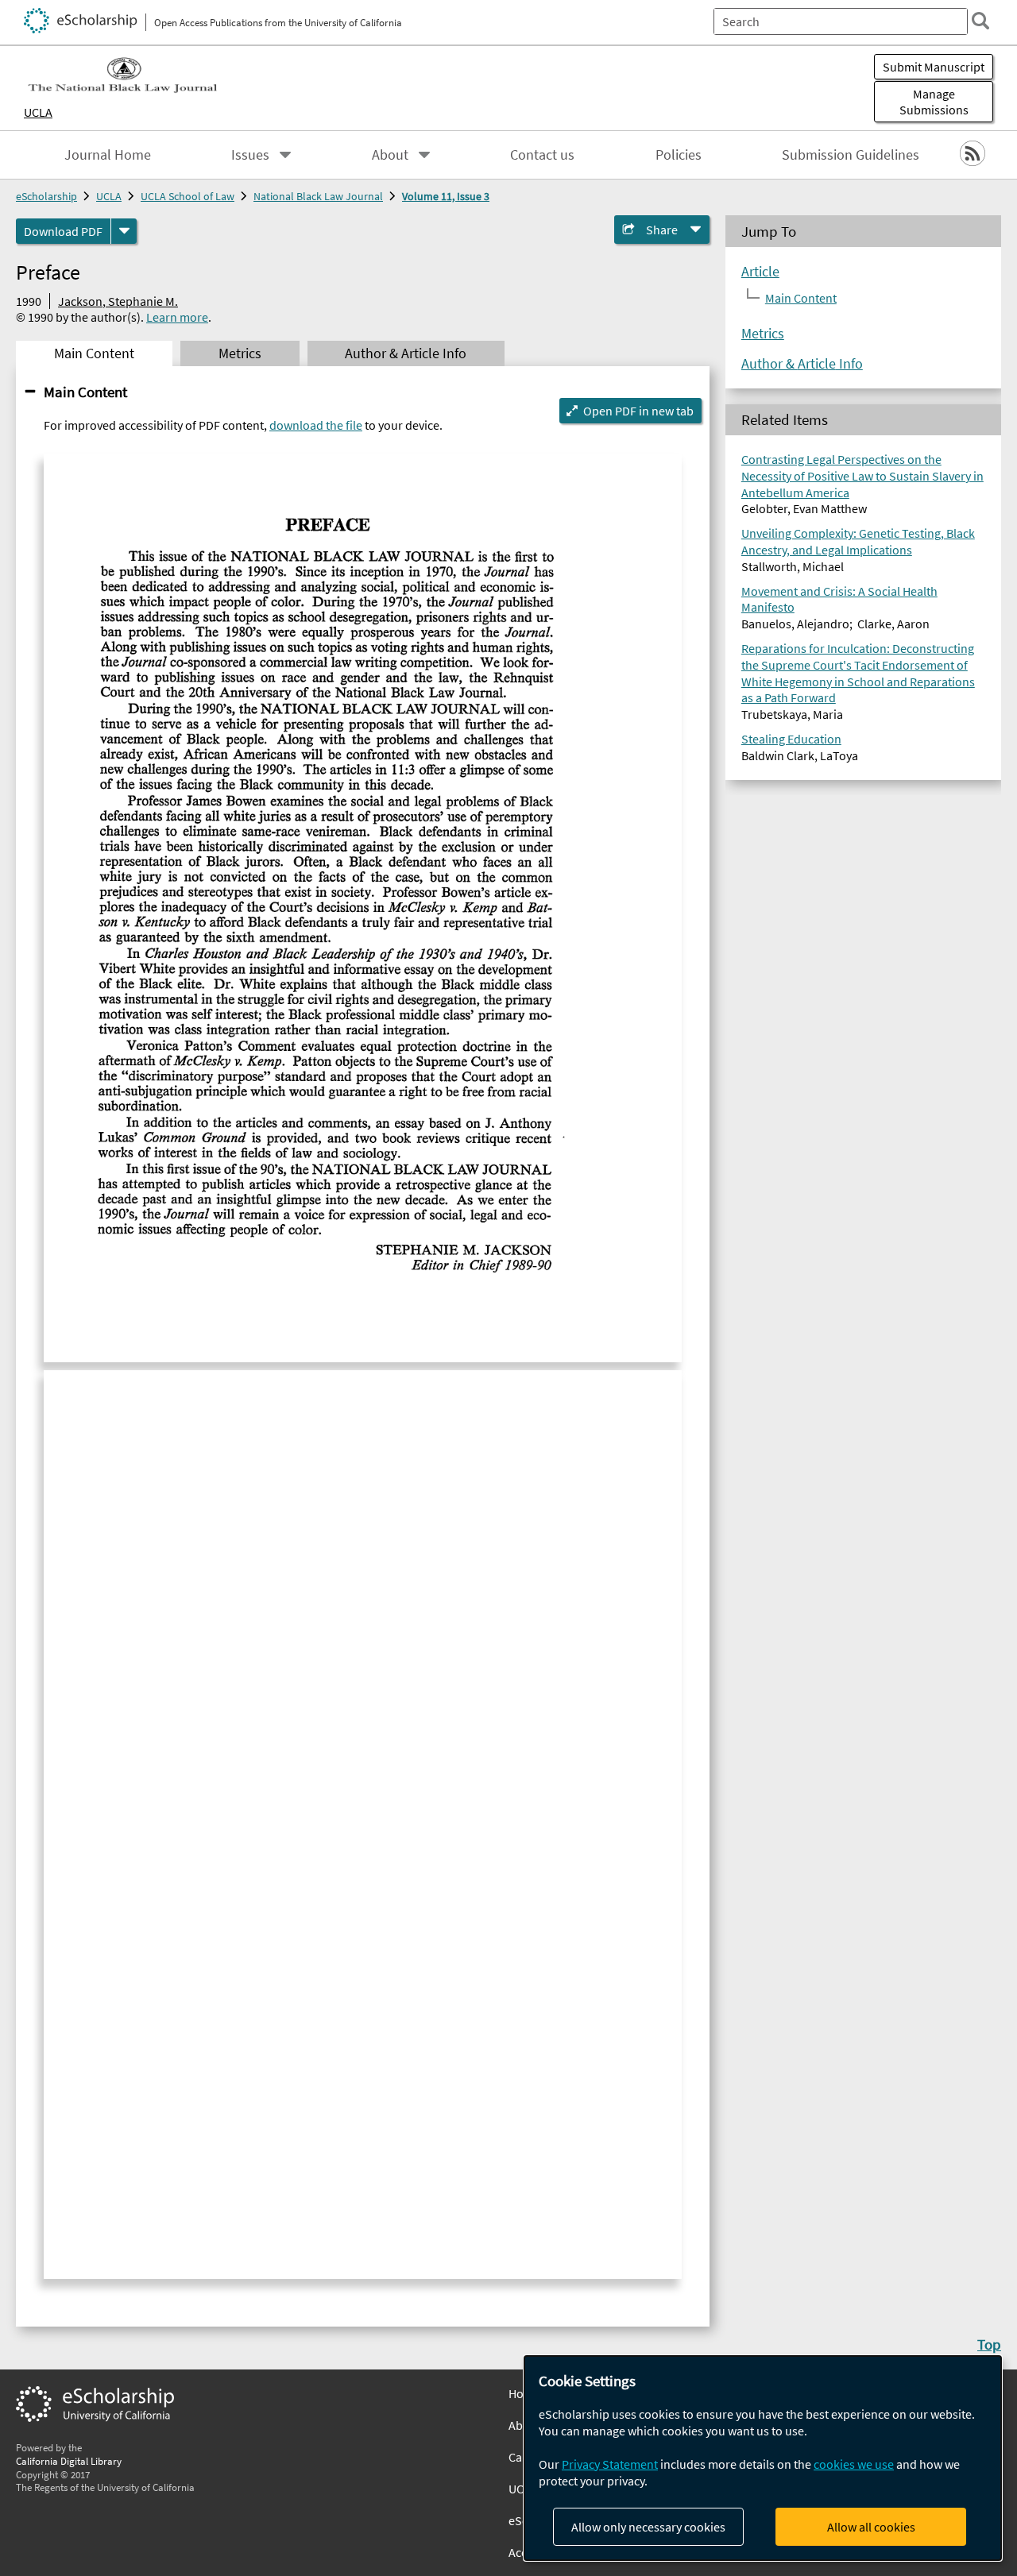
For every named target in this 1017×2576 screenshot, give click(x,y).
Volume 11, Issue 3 (446, 196)
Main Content (85, 392)
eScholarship (46, 196)
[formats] (124, 231)
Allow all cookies (871, 2527)
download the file (316, 425)
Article (760, 271)
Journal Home (108, 155)
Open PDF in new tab (638, 411)
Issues (250, 155)
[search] (980, 21)
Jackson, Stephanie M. (118, 301)
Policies (679, 155)
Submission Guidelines (851, 155)
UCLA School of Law (188, 196)
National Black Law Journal (318, 196)
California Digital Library (69, 2461)
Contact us (542, 155)
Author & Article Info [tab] (406, 353)
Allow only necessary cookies (648, 2527)
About (390, 155)
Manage (934, 102)
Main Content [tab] (94, 353)
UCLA (38, 112)
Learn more (177, 317)
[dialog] (763, 2458)
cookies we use (854, 2464)
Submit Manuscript (934, 67)
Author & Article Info (802, 363)
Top (989, 2344)
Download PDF (63, 231)
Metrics (763, 333)
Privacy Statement (610, 2464)
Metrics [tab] (240, 353)
